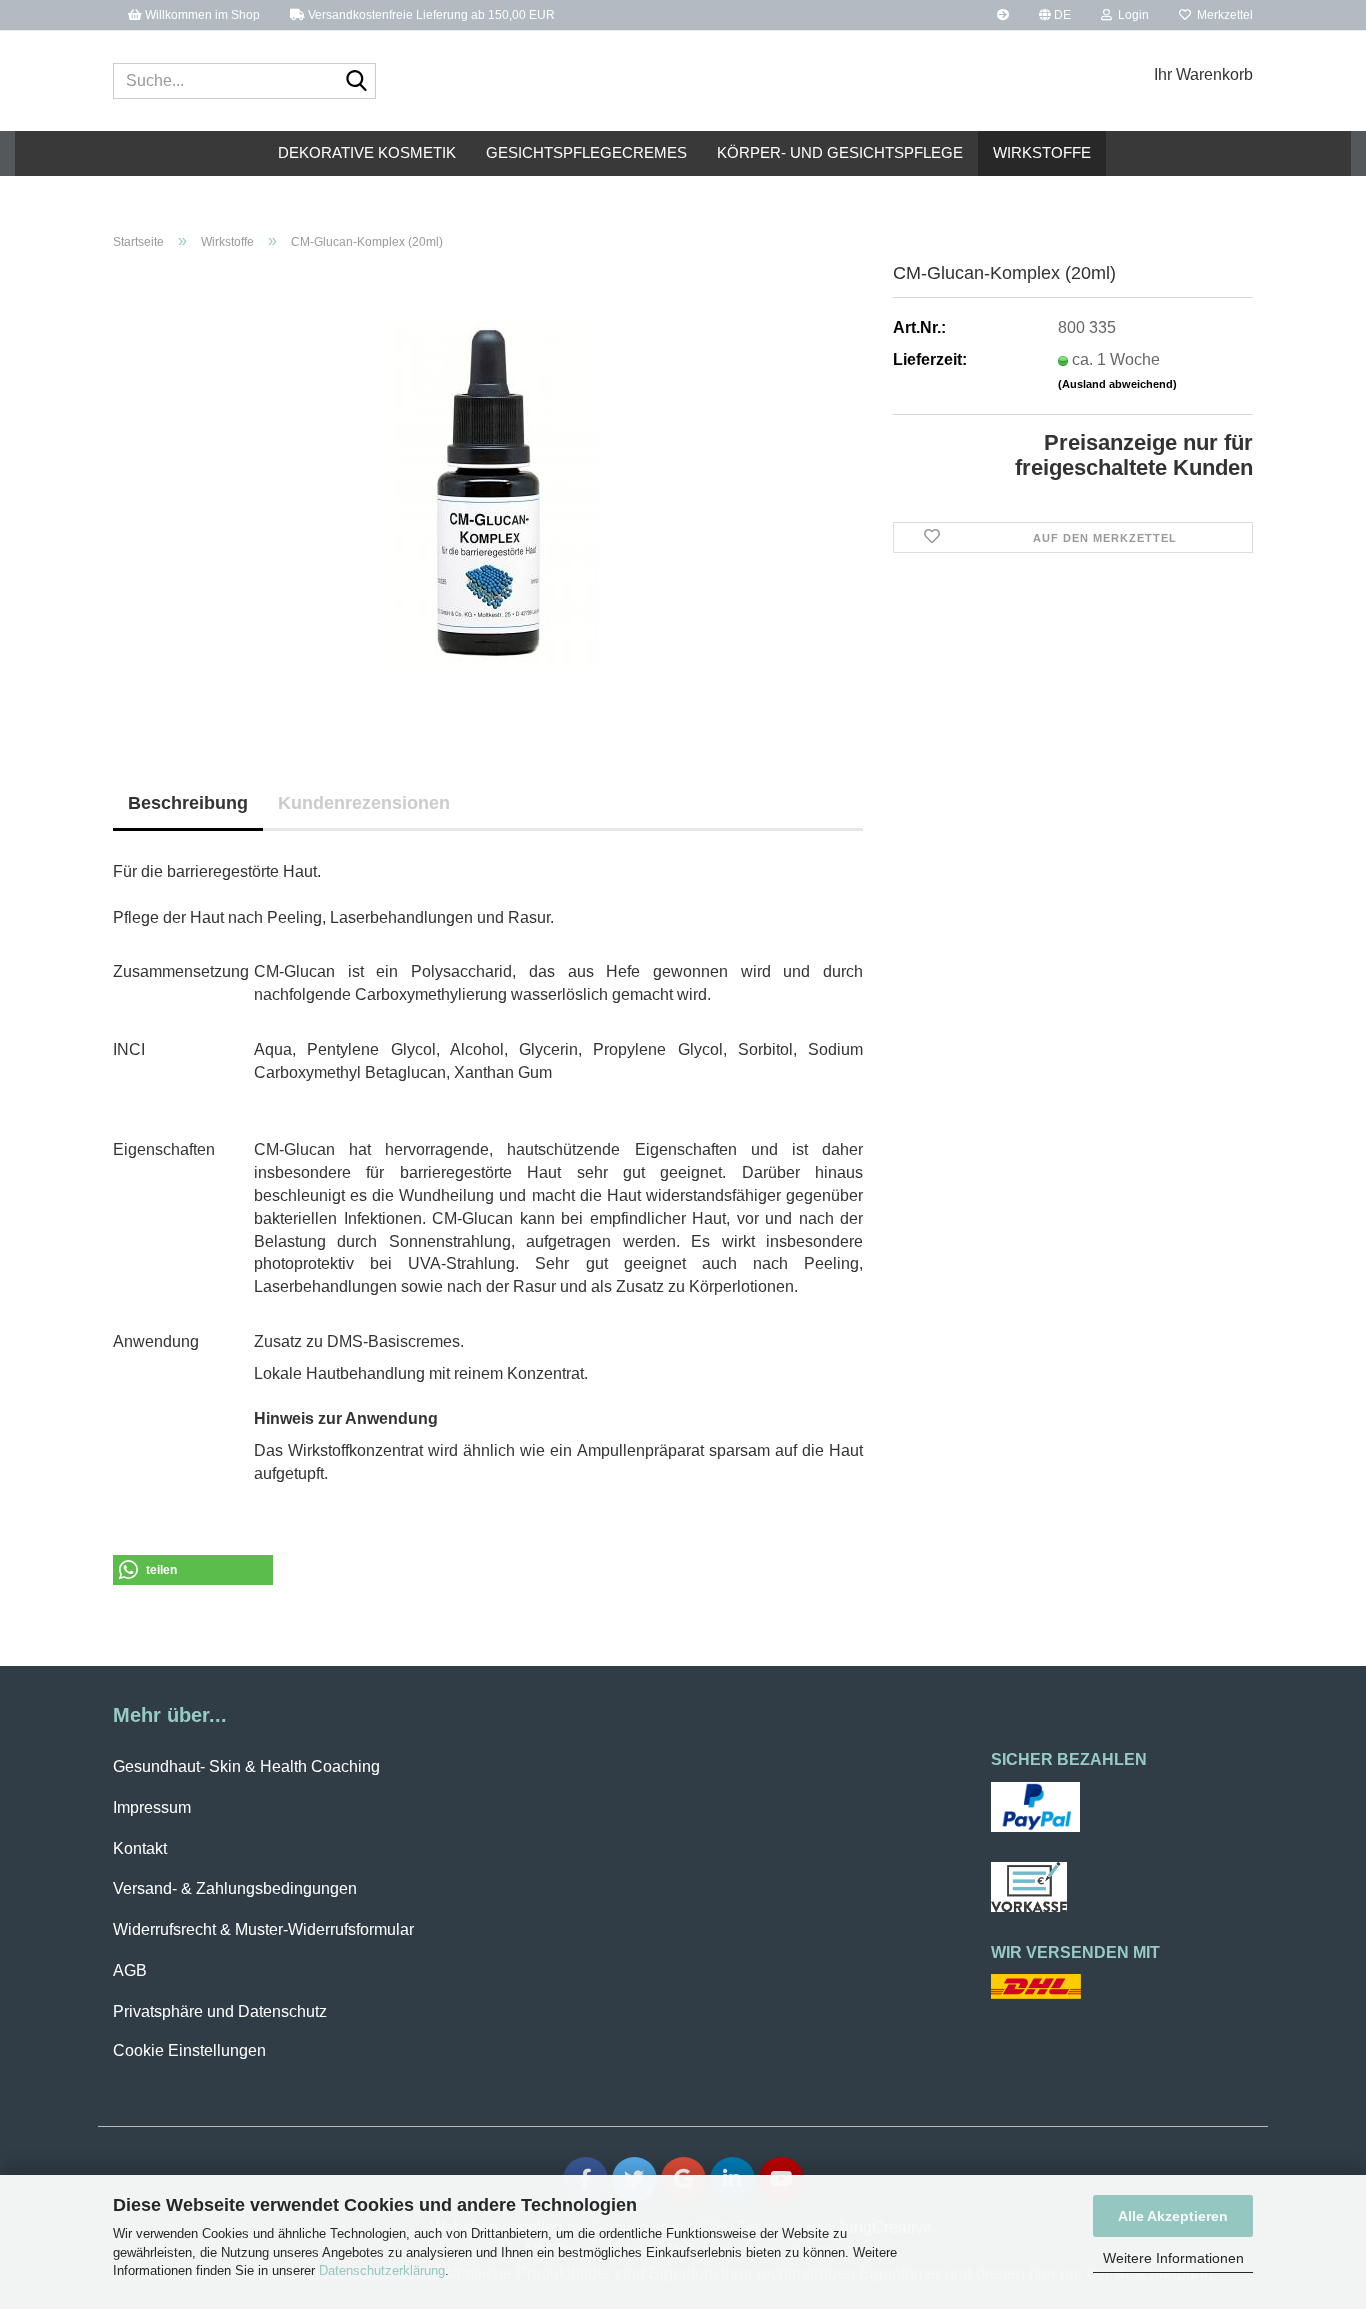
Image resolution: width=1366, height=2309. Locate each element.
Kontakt (140, 1848)
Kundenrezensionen (364, 803)
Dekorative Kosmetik (367, 152)
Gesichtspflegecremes (586, 152)
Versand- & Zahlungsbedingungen (235, 1888)
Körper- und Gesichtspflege (840, 152)
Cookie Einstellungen (189, 2050)
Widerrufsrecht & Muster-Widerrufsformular (263, 1929)
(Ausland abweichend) (1117, 384)
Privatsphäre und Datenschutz (220, 2011)
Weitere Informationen (1173, 2258)
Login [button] (1130, 15)
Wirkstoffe (1042, 152)
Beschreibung (188, 803)
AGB (130, 1970)
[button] (1055, 15)
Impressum (152, 1807)
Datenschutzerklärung (382, 2270)
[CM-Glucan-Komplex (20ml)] (488, 491)
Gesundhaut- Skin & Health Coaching (246, 1766)
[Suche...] (357, 82)
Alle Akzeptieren (1173, 2216)
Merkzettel (1222, 15)
